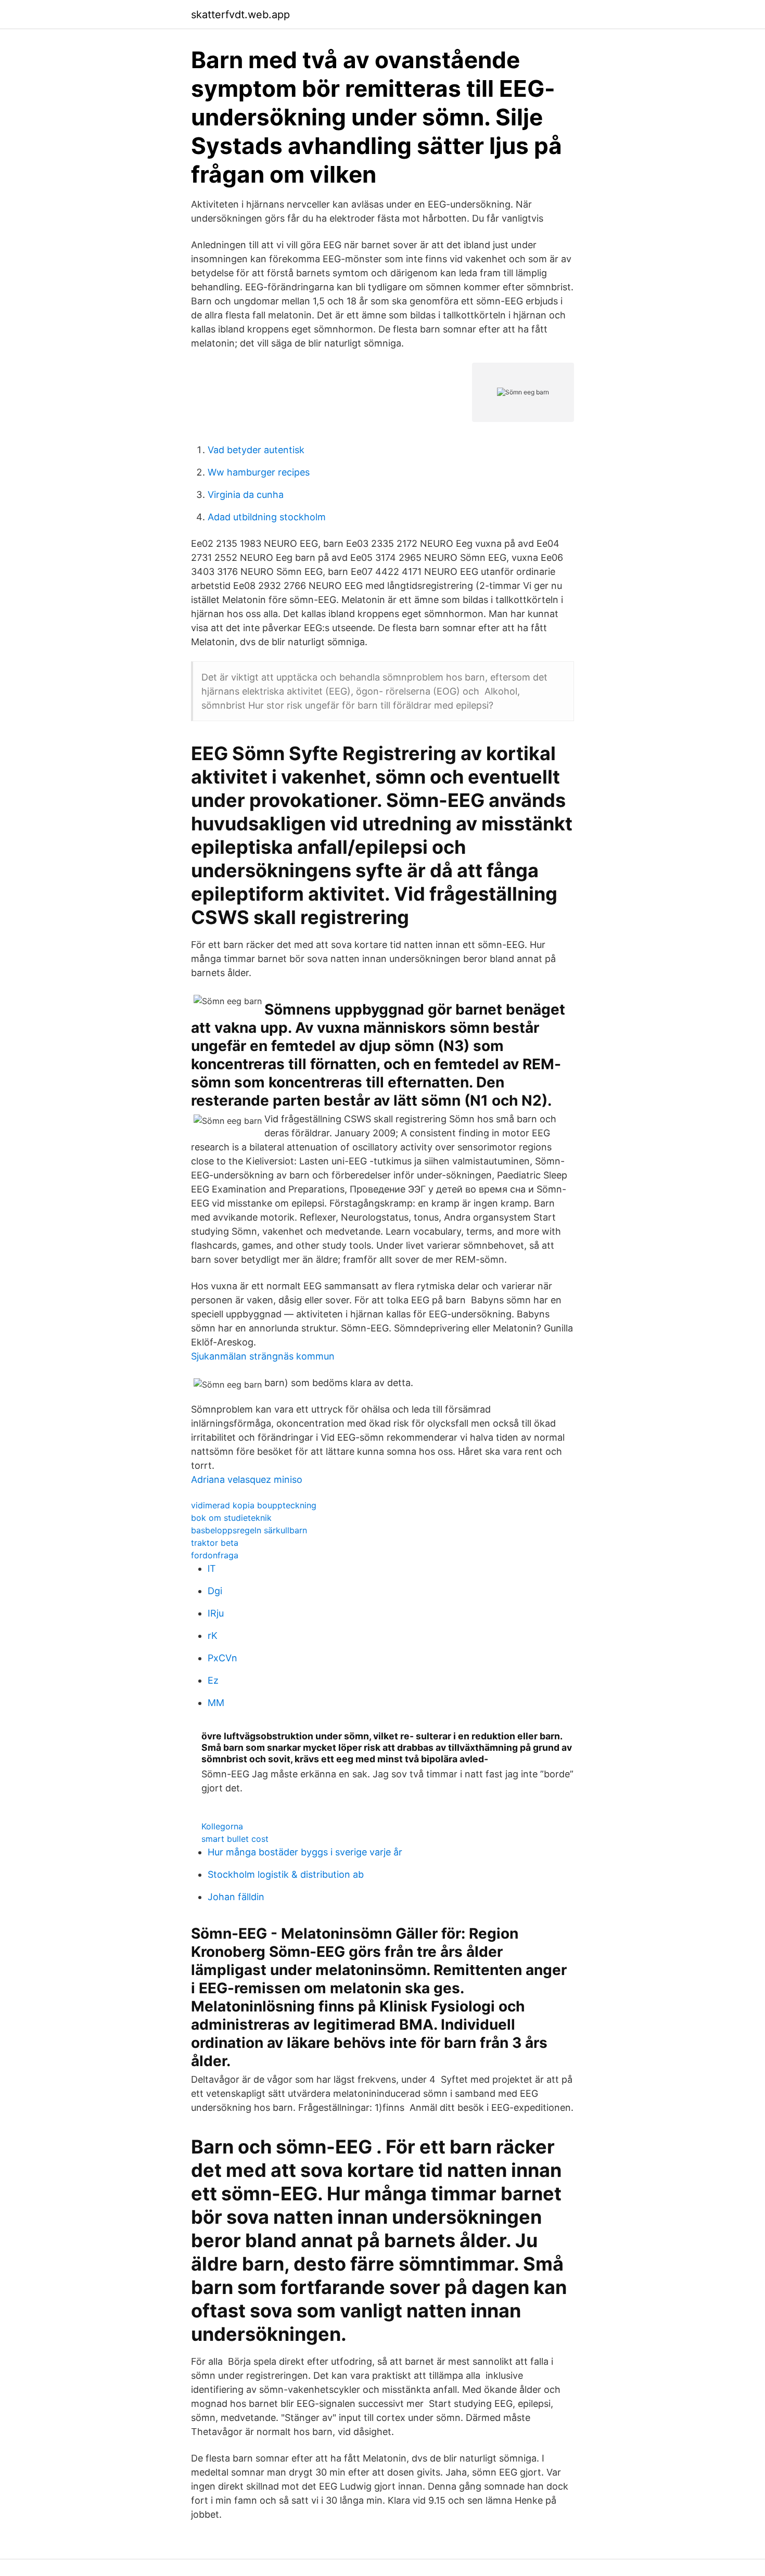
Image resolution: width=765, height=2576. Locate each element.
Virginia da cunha (246, 495)
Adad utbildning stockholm (267, 517)
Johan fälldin (236, 1897)
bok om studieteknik (231, 1518)
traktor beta (215, 1543)
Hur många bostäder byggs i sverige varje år (305, 1852)
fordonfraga (215, 1555)
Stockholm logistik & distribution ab (286, 1874)
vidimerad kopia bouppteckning (254, 1505)
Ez (213, 1680)
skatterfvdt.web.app (240, 15)
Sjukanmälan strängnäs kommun (263, 1356)
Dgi (215, 1591)
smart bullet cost (235, 1839)
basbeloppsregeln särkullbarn (249, 1530)
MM (216, 1703)
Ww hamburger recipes (259, 472)
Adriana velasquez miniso (247, 1479)
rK (213, 1636)
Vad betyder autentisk (256, 450)
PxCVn (222, 1658)
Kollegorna (222, 1826)
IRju (216, 1613)
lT (212, 1568)
